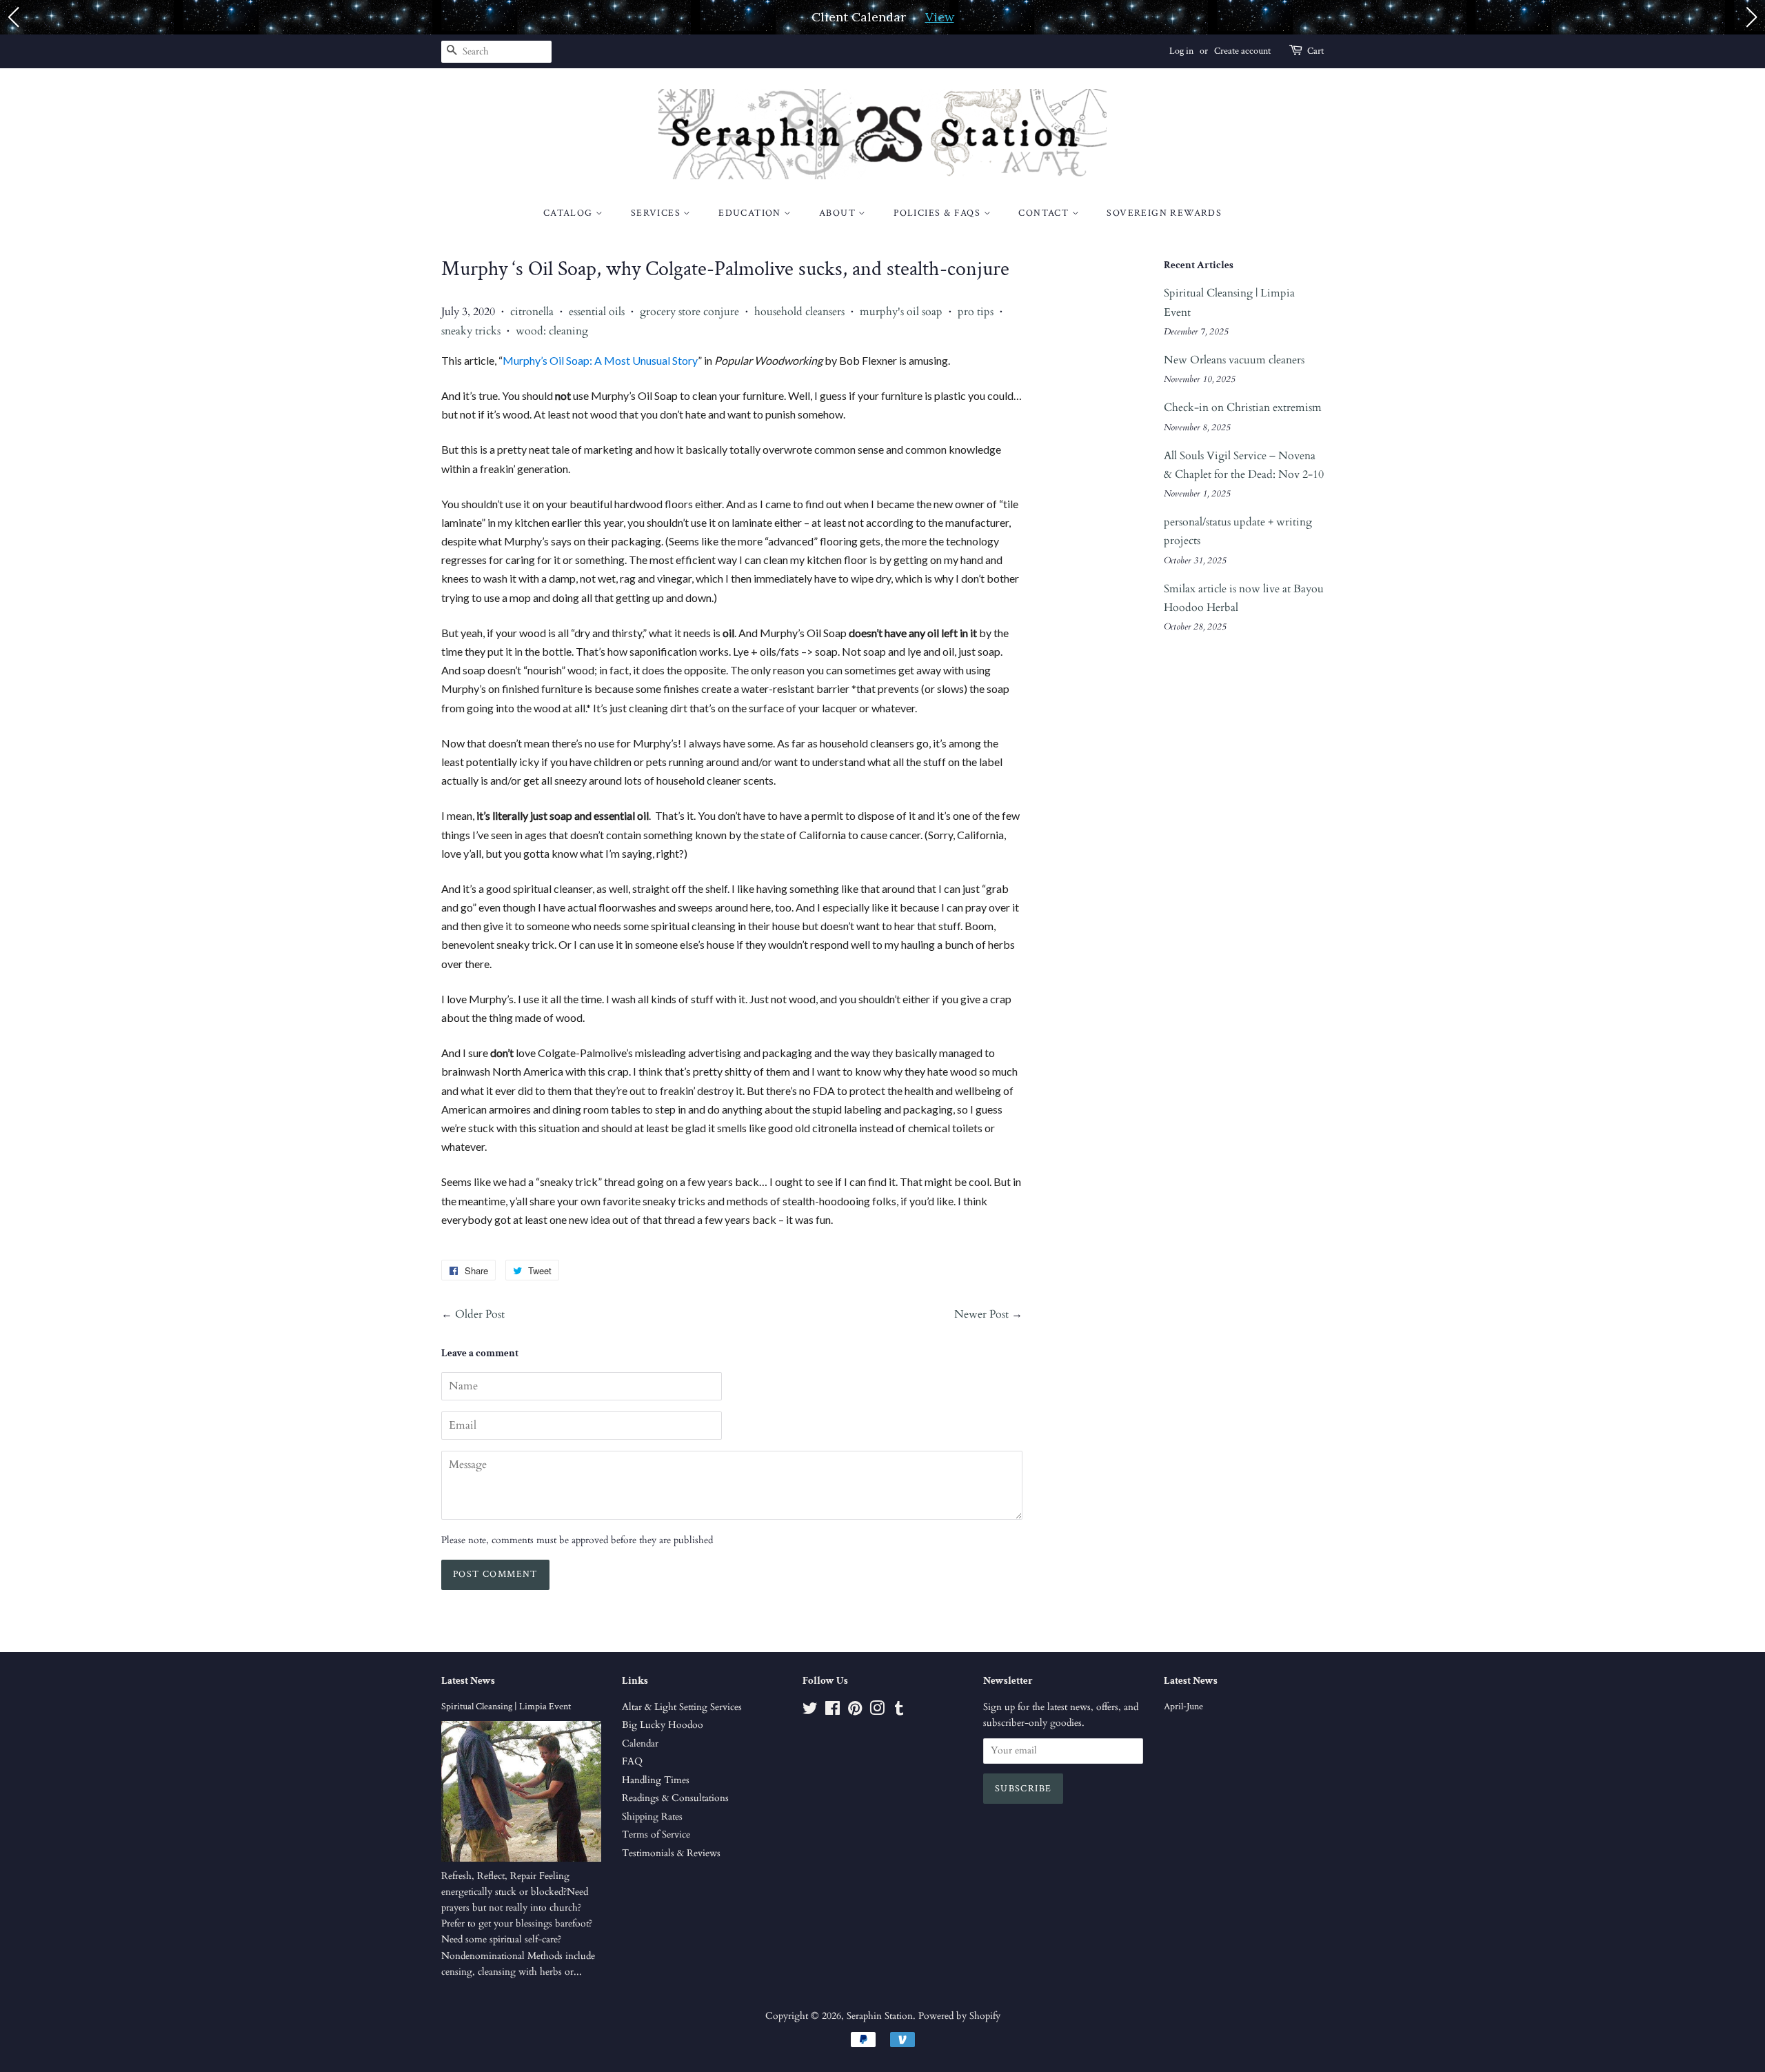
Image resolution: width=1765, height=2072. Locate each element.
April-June (1183, 1707)
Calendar (640, 1744)
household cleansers (799, 312)
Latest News (468, 1681)
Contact (1045, 213)
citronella (532, 312)
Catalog (569, 213)
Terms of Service (656, 1835)
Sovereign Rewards (1164, 213)
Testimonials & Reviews (671, 1853)
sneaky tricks (471, 331)
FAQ (632, 1762)
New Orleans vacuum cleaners (1234, 360)
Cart (1315, 51)
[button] (13, 17)
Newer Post (981, 1314)
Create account (1242, 51)
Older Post (480, 1314)
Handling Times (656, 1780)
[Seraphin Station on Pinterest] (855, 1711)
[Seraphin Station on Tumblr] (899, 1711)
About (839, 213)
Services (657, 213)
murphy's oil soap (901, 312)
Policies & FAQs (938, 213)
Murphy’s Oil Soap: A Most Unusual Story (600, 360)
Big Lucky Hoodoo (663, 1725)
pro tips (976, 312)
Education (751, 213)
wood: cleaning (552, 331)
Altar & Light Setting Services (682, 1707)
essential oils (597, 312)
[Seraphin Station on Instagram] (877, 1711)
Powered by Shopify (959, 2016)
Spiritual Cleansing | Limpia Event (506, 1707)
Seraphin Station (880, 2016)
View (940, 17)
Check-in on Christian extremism (1243, 408)
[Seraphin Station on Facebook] (833, 1711)
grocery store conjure (689, 312)
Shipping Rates (652, 1817)
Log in (1181, 51)
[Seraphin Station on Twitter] (810, 1711)
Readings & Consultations (675, 1798)
